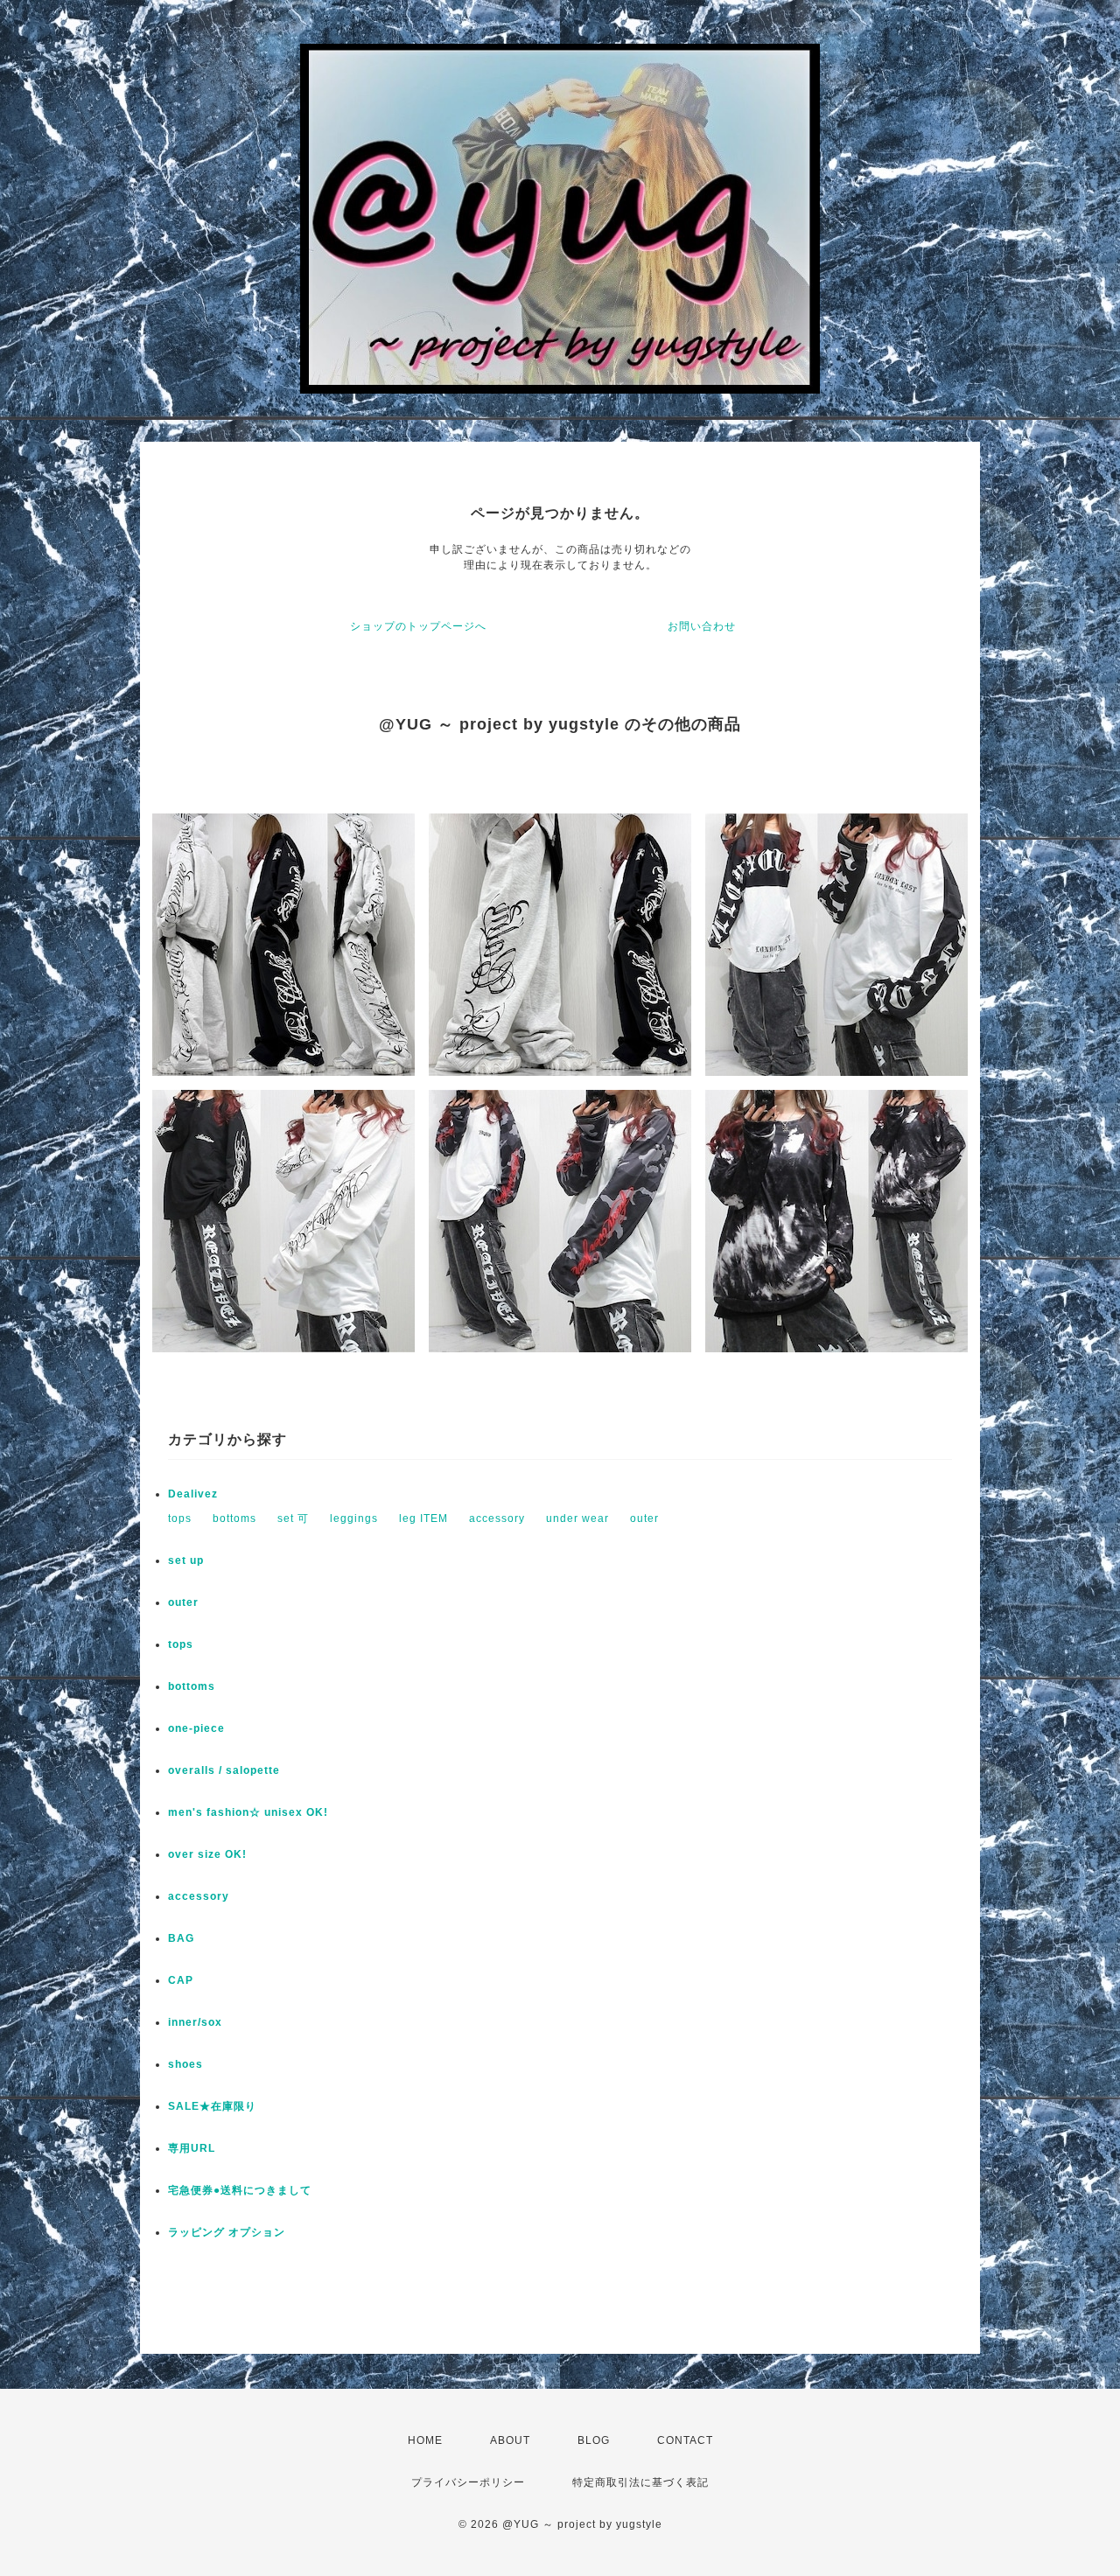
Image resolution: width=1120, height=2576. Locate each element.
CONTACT (685, 2440)
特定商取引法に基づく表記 (640, 2482)
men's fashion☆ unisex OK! (248, 1812)
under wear (577, 1518)
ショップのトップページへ (418, 626)
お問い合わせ (702, 626)
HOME (425, 2440)
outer (644, 1518)
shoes (185, 2064)
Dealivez (193, 1494)
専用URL (192, 2148)
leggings (354, 1518)
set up (186, 1560)
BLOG (594, 2440)
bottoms (234, 1518)
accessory (497, 1518)
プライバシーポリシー (468, 2482)
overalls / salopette (224, 1770)
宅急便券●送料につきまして (240, 2190)
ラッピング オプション (227, 2232)
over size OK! (207, 1854)
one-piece (196, 1728)
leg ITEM (423, 1518)
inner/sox (195, 2022)
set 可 (293, 1518)
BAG (181, 1938)
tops (180, 1518)
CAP (181, 1980)
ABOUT (510, 2440)
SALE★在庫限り (212, 2106)
